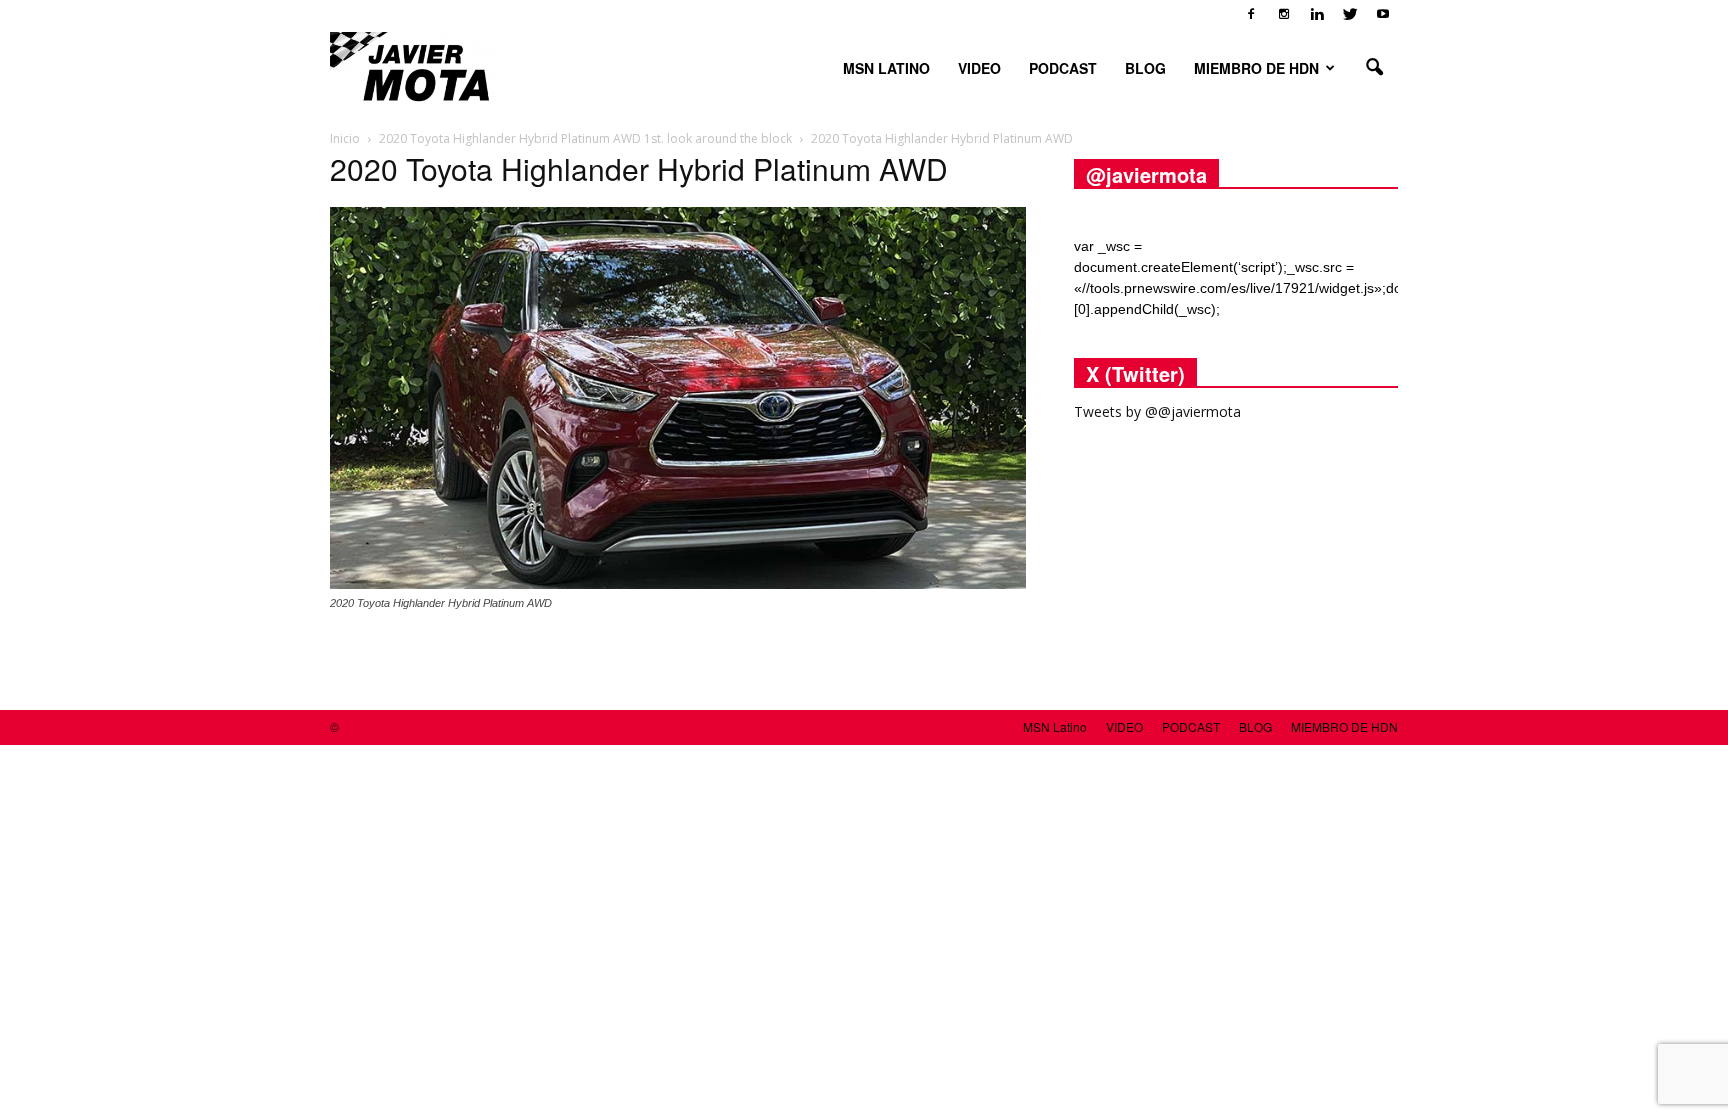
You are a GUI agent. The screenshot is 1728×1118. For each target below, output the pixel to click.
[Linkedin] (1317, 14)
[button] (1374, 68)
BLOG (1145, 68)
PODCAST (1063, 68)
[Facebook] (1251, 14)
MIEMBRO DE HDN (1256, 68)
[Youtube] (1383, 14)
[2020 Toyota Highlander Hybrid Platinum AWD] (678, 584)
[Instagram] (1284, 14)
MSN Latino (886, 68)
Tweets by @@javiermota (1157, 411)
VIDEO (979, 68)
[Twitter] (1350, 14)
